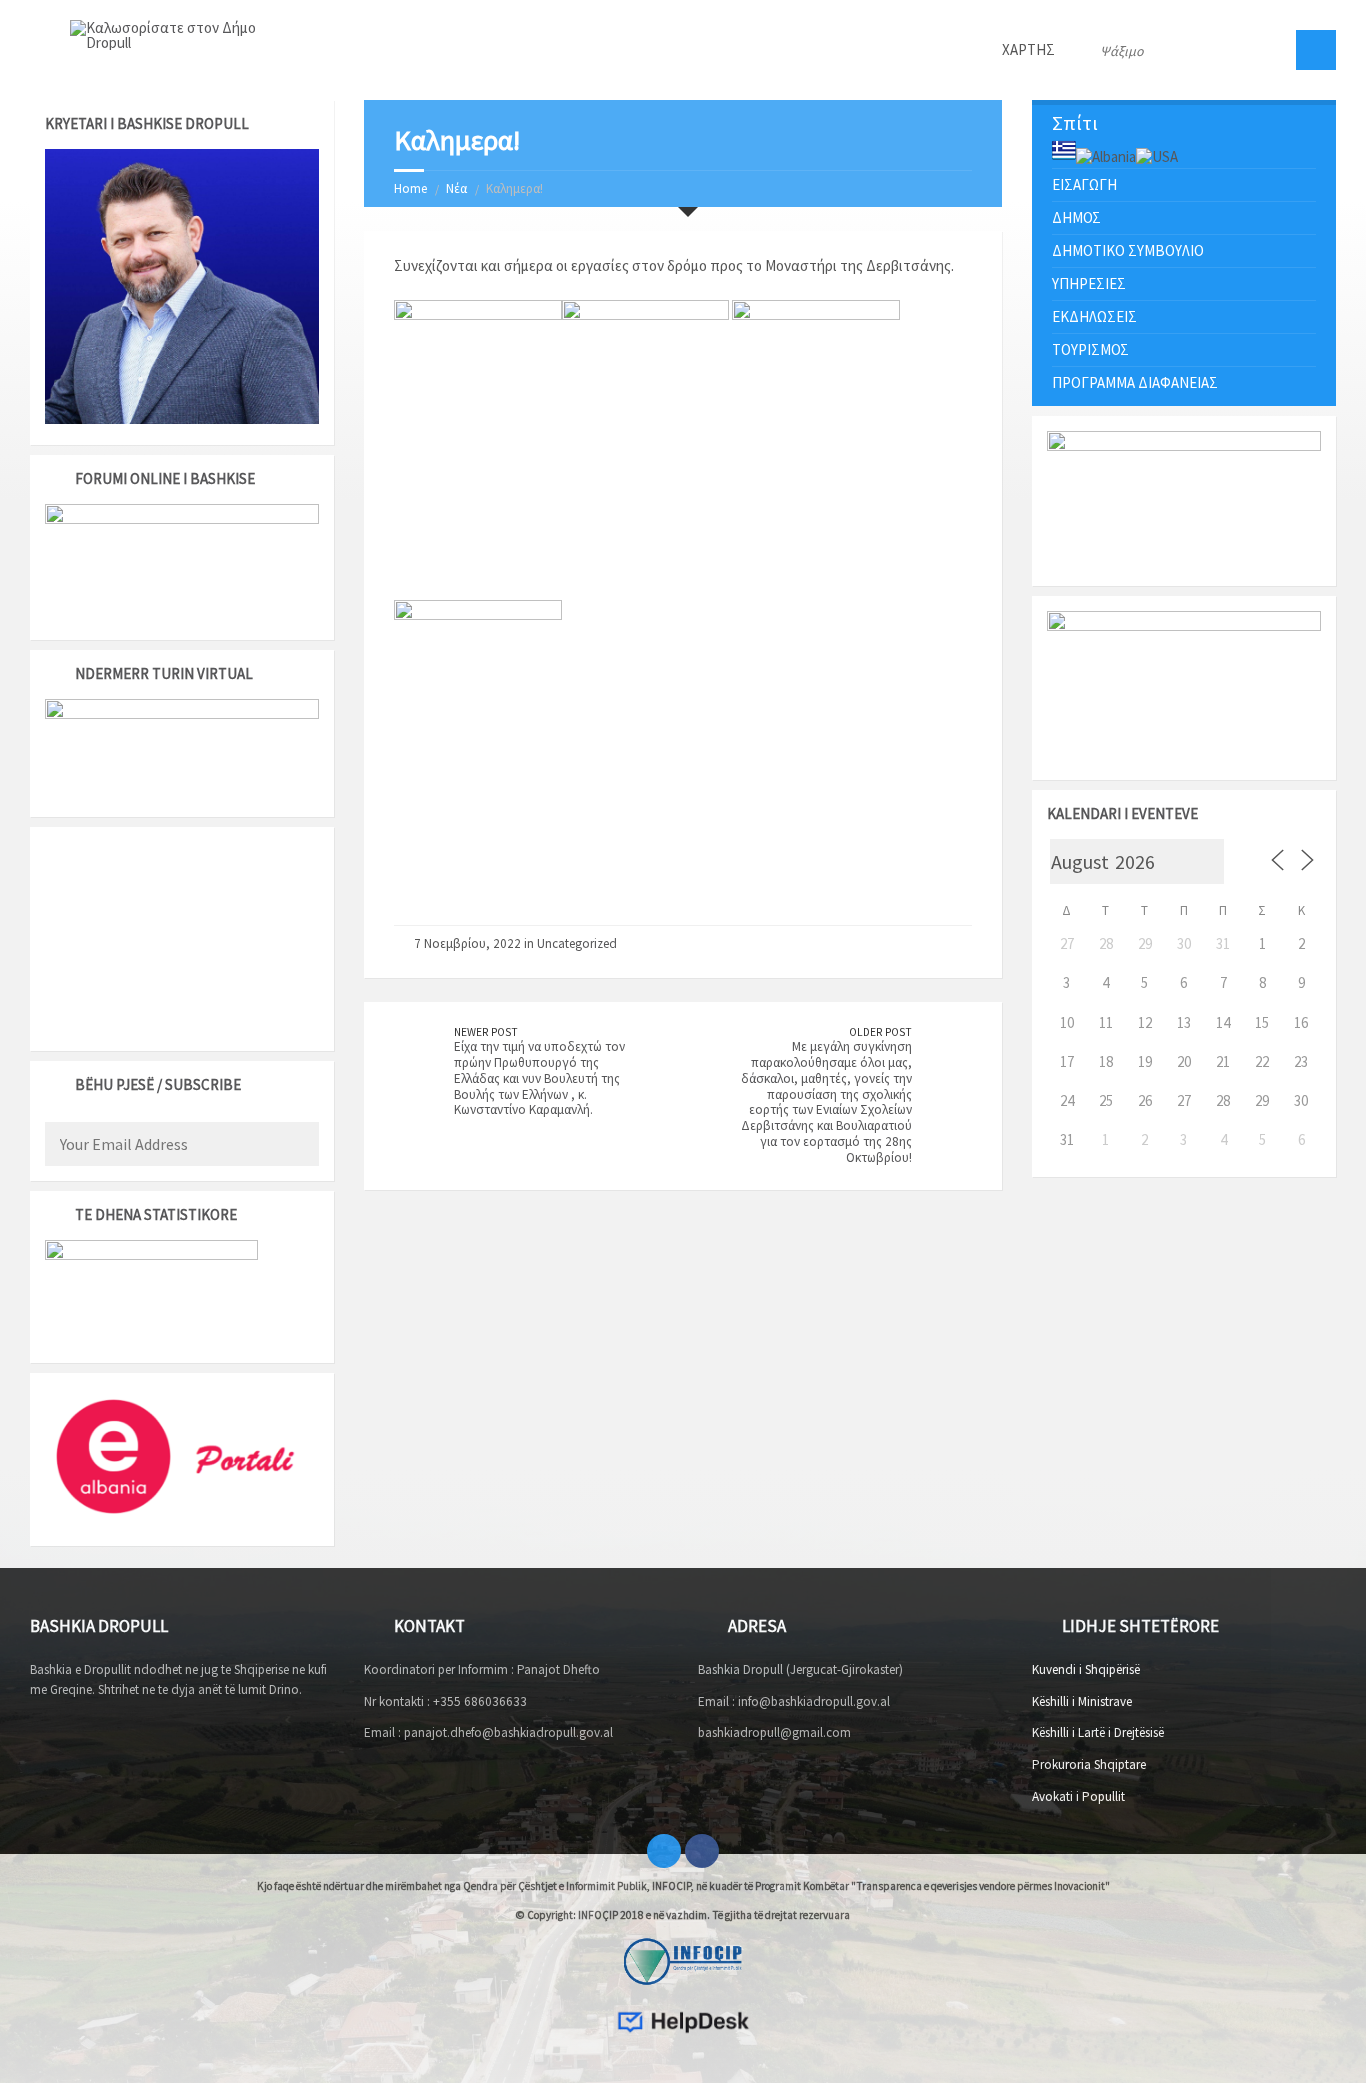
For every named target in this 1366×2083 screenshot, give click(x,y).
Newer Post (486, 1032)
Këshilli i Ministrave (1082, 1701)
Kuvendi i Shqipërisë (1086, 1669)
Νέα (456, 188)
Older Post (880, 1032)
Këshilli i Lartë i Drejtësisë (1098, 1732)
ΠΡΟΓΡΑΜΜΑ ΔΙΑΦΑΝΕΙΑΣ (1135, 382)
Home (410, 188)
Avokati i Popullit (1078, 1796)
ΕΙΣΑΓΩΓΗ (1084, 184)
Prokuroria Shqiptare (1089, 1764)
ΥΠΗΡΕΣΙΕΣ (1089, 283)
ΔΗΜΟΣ (1076, 217)
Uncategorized (577, 943)
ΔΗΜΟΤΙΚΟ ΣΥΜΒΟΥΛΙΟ (1128, 250)
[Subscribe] (299, 1146)
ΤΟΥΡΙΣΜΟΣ (1090, 349)
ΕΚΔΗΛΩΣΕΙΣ (1094, 316)
